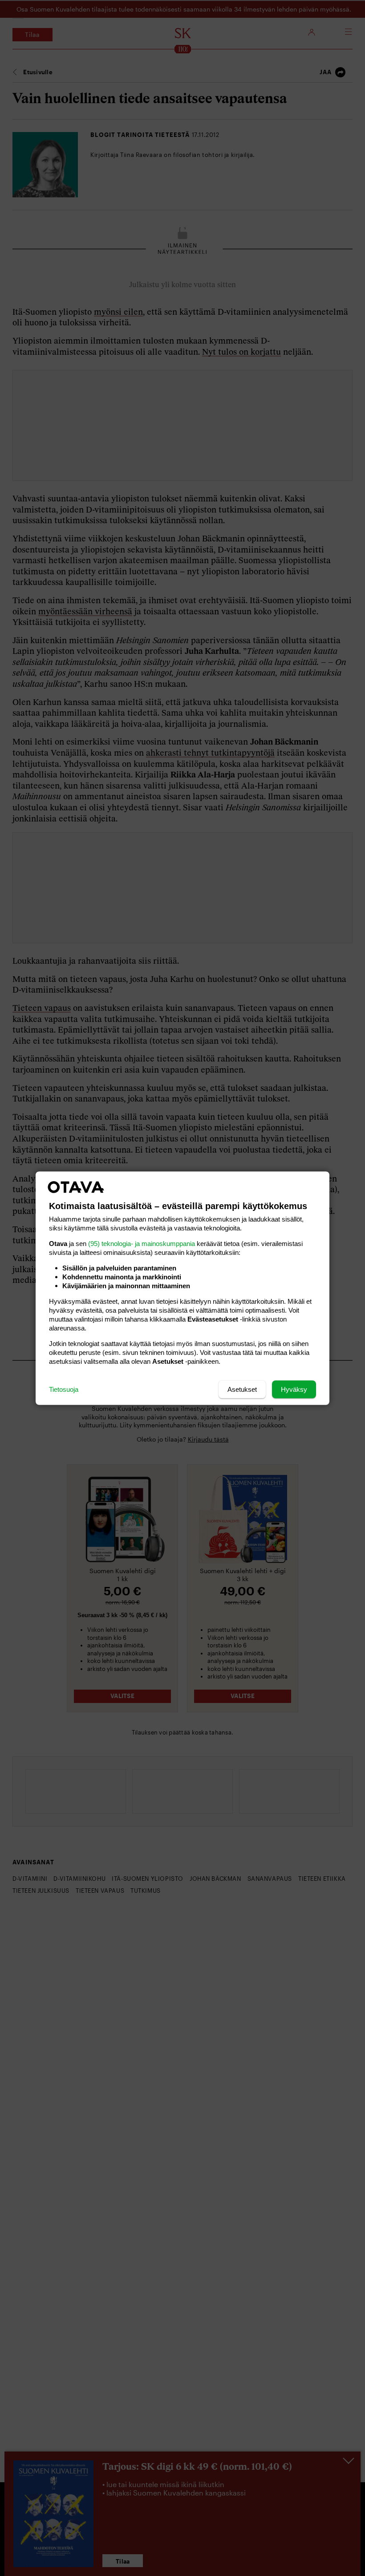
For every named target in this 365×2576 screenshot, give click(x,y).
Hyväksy (294, 1389)
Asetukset (242, 1389)
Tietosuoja (64, 1389)
